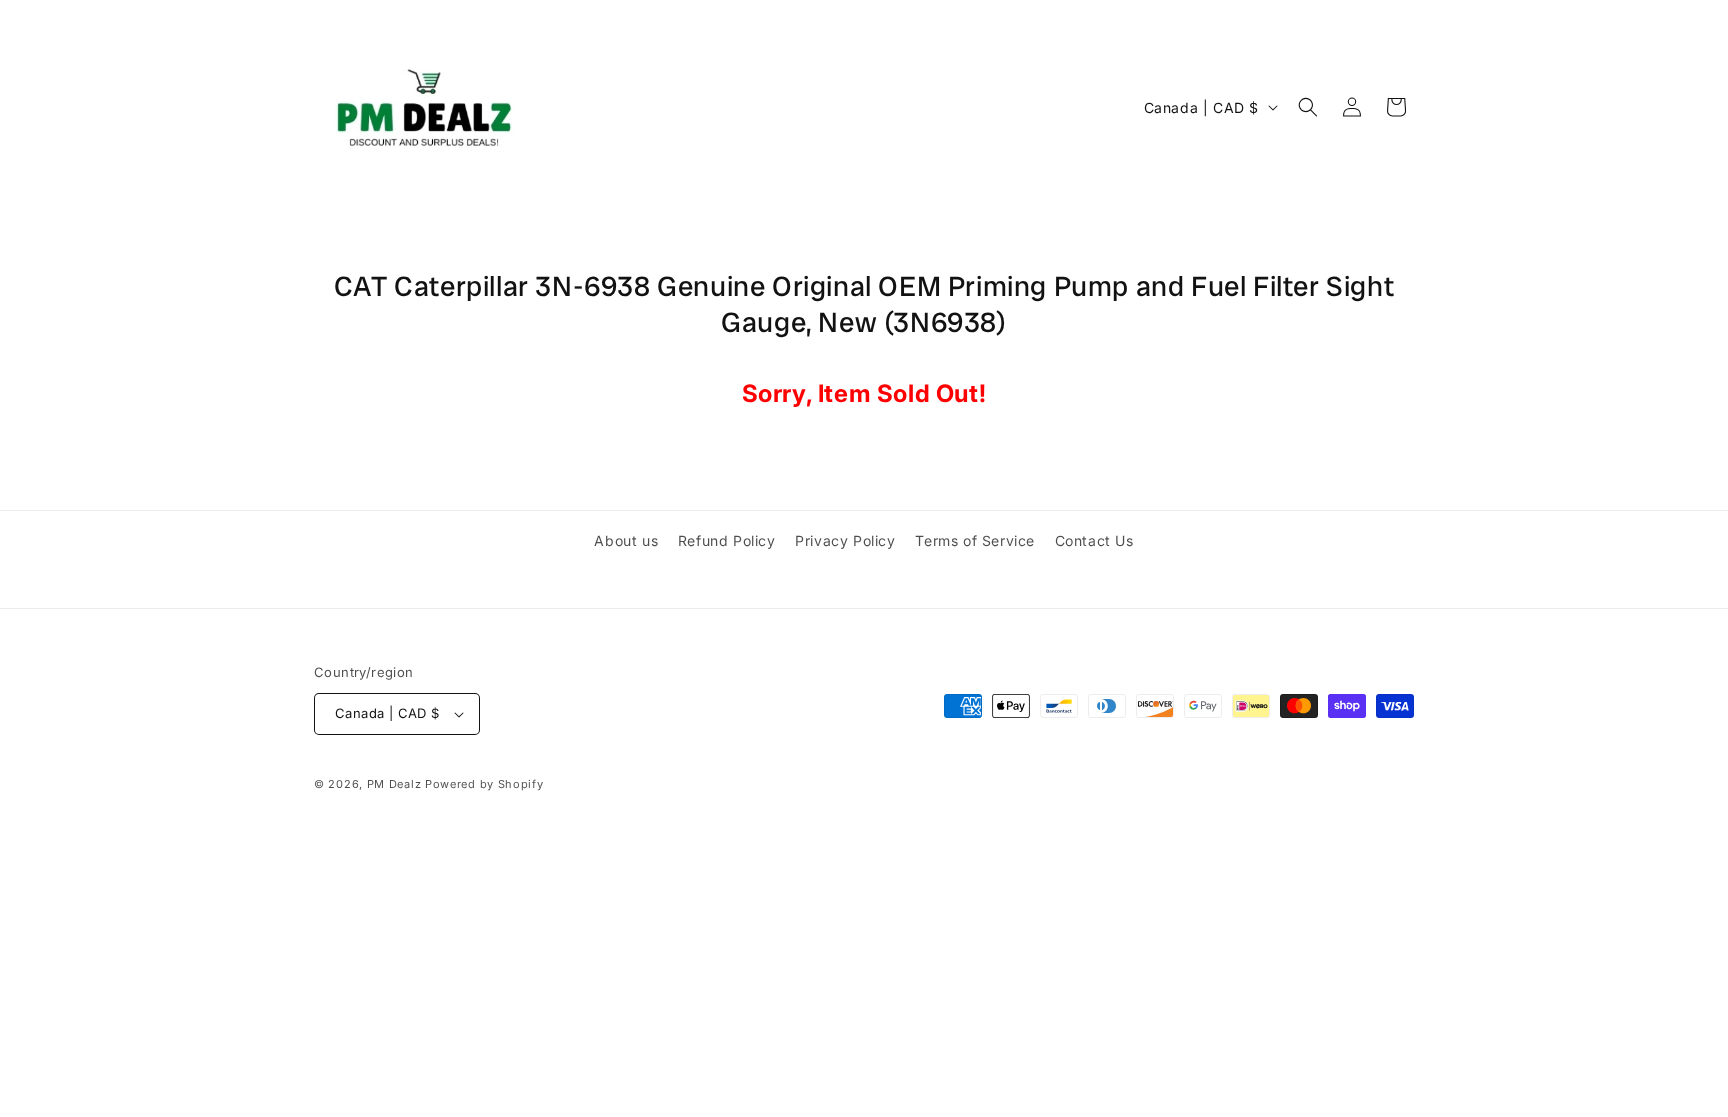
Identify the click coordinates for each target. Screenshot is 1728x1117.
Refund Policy (727, 540)
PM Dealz (394, 784)
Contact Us (1094, 540)
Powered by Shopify (484, 784)
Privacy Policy (845, 540)
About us (626, 540)
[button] (1308, 107)
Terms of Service (975, 540)
